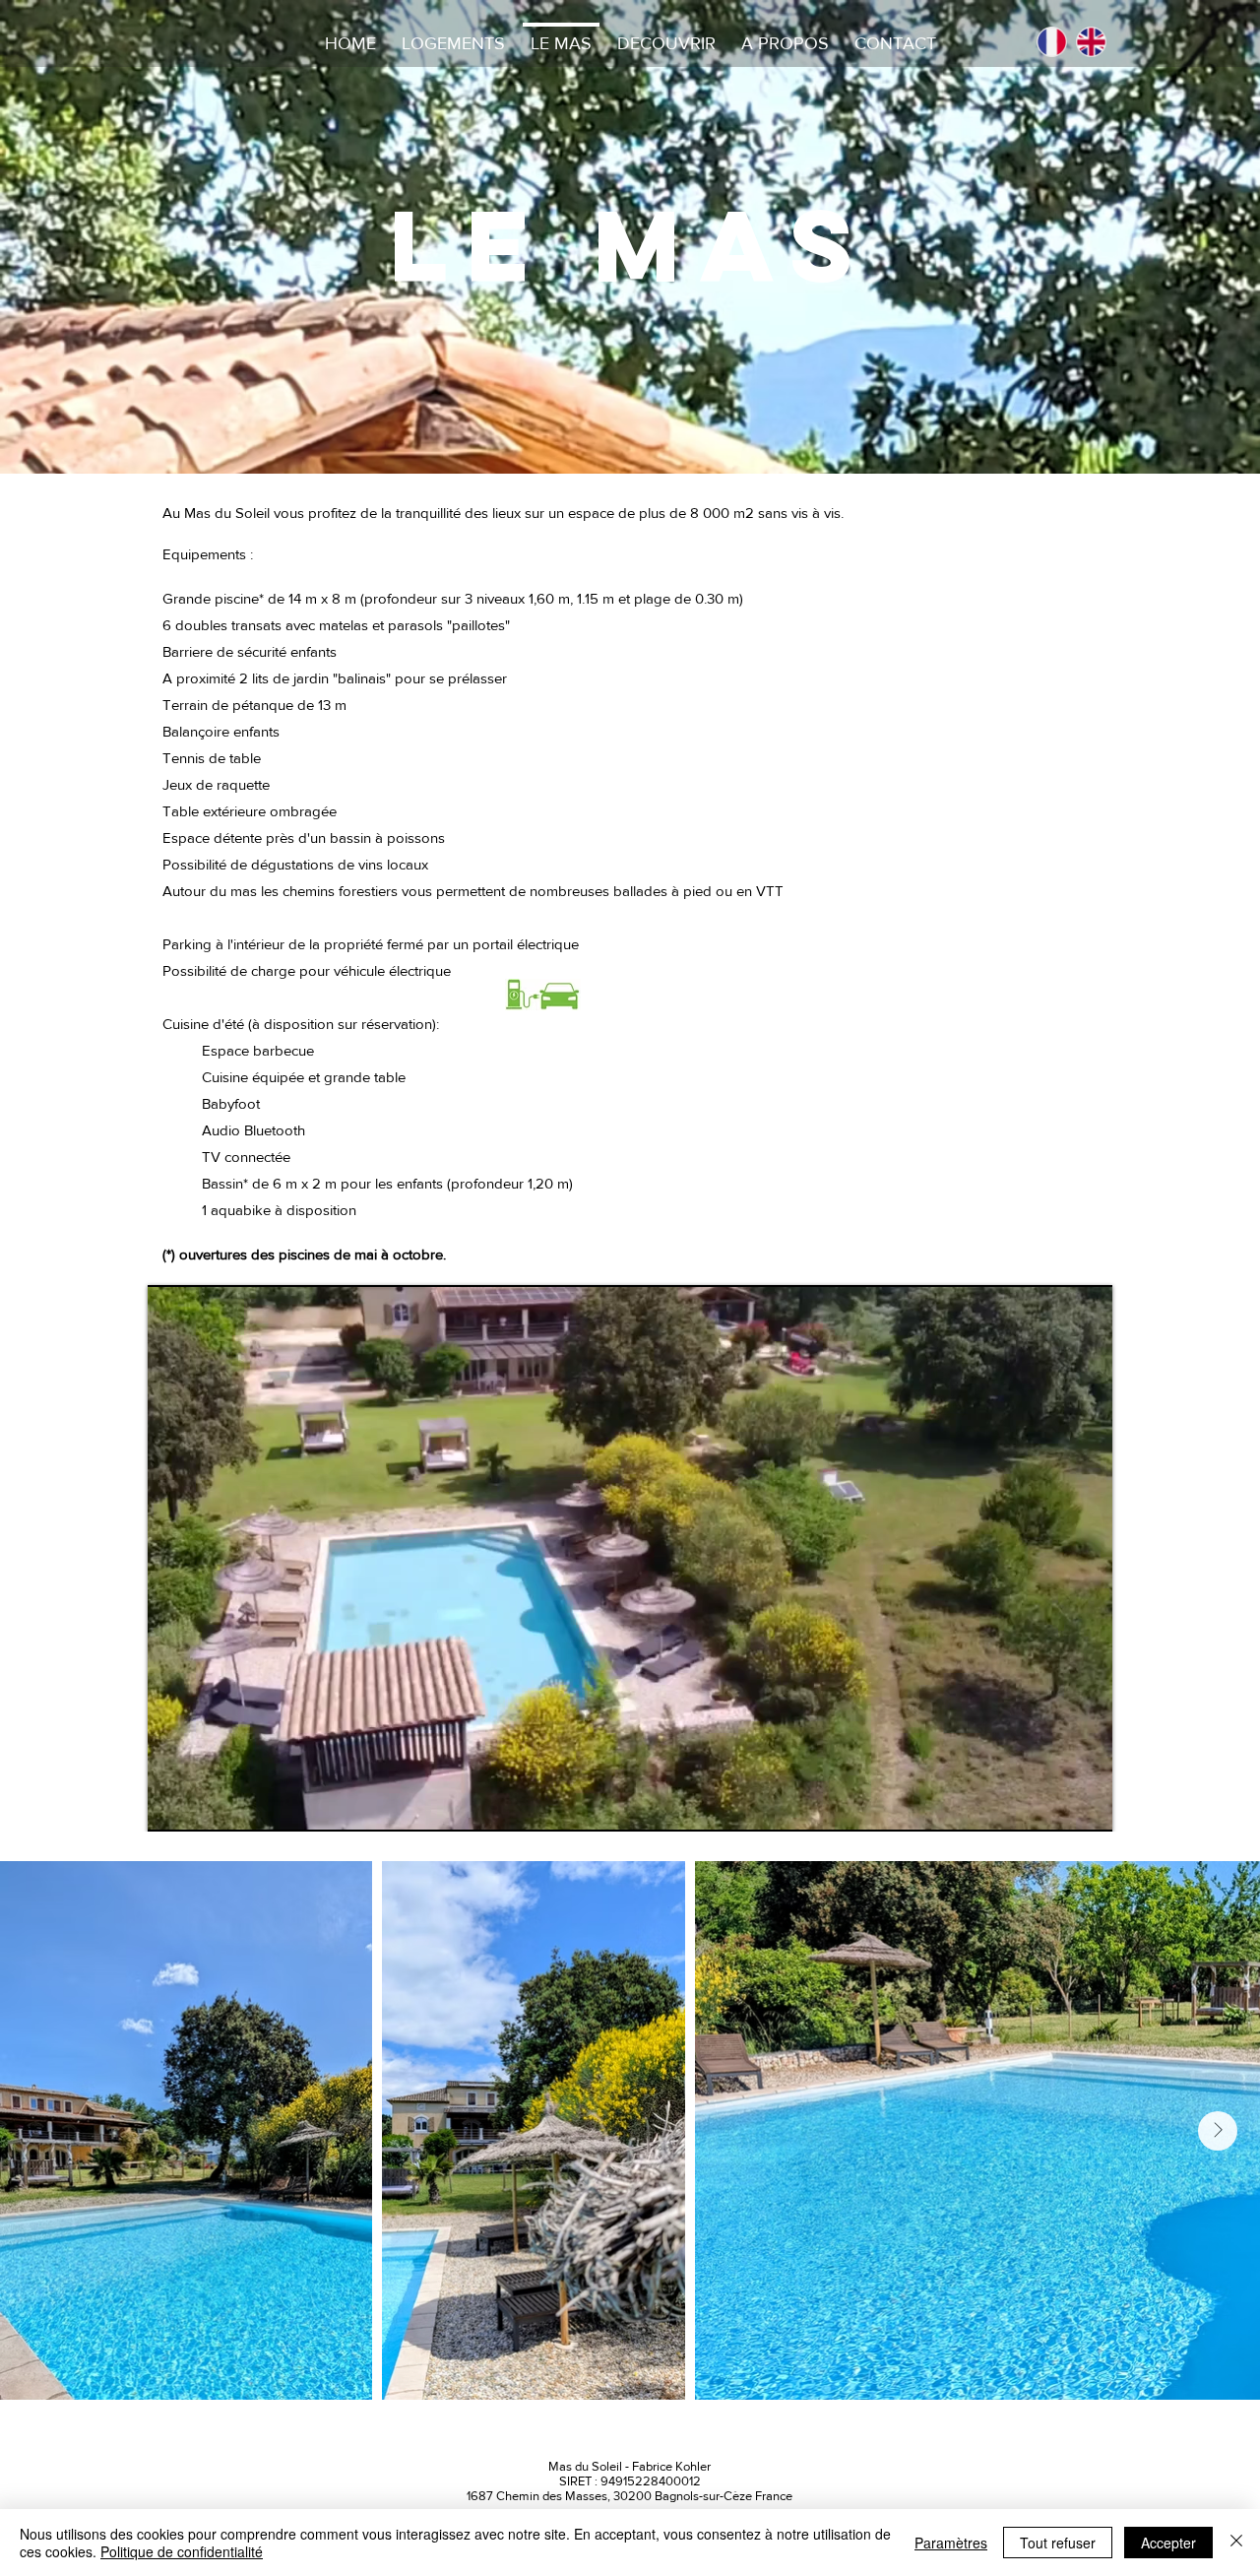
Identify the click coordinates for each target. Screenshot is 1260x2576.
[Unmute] (207, 1805)
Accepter (1168, 2543)
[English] (1091, 42)
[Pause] (173, 1805)
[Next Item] (1218, 2131)
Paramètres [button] (951, 2543)
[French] (1052, 42)
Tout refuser (1058, 2543)
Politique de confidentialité (182, 2551)
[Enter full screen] (1086, 1805)
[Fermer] (1236, 2543)
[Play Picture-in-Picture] (1052, 1805)
